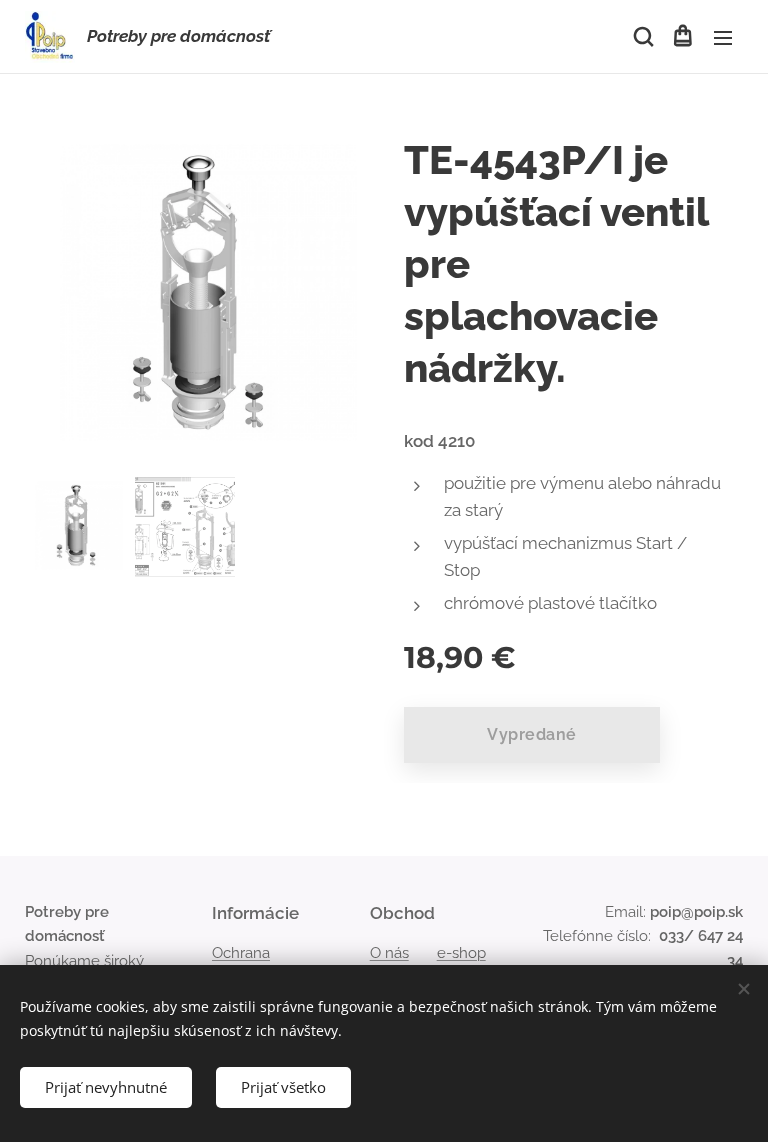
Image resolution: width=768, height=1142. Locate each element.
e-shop (461, 953)
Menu (723, 37)
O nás (389, 953)
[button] (642, 37)
